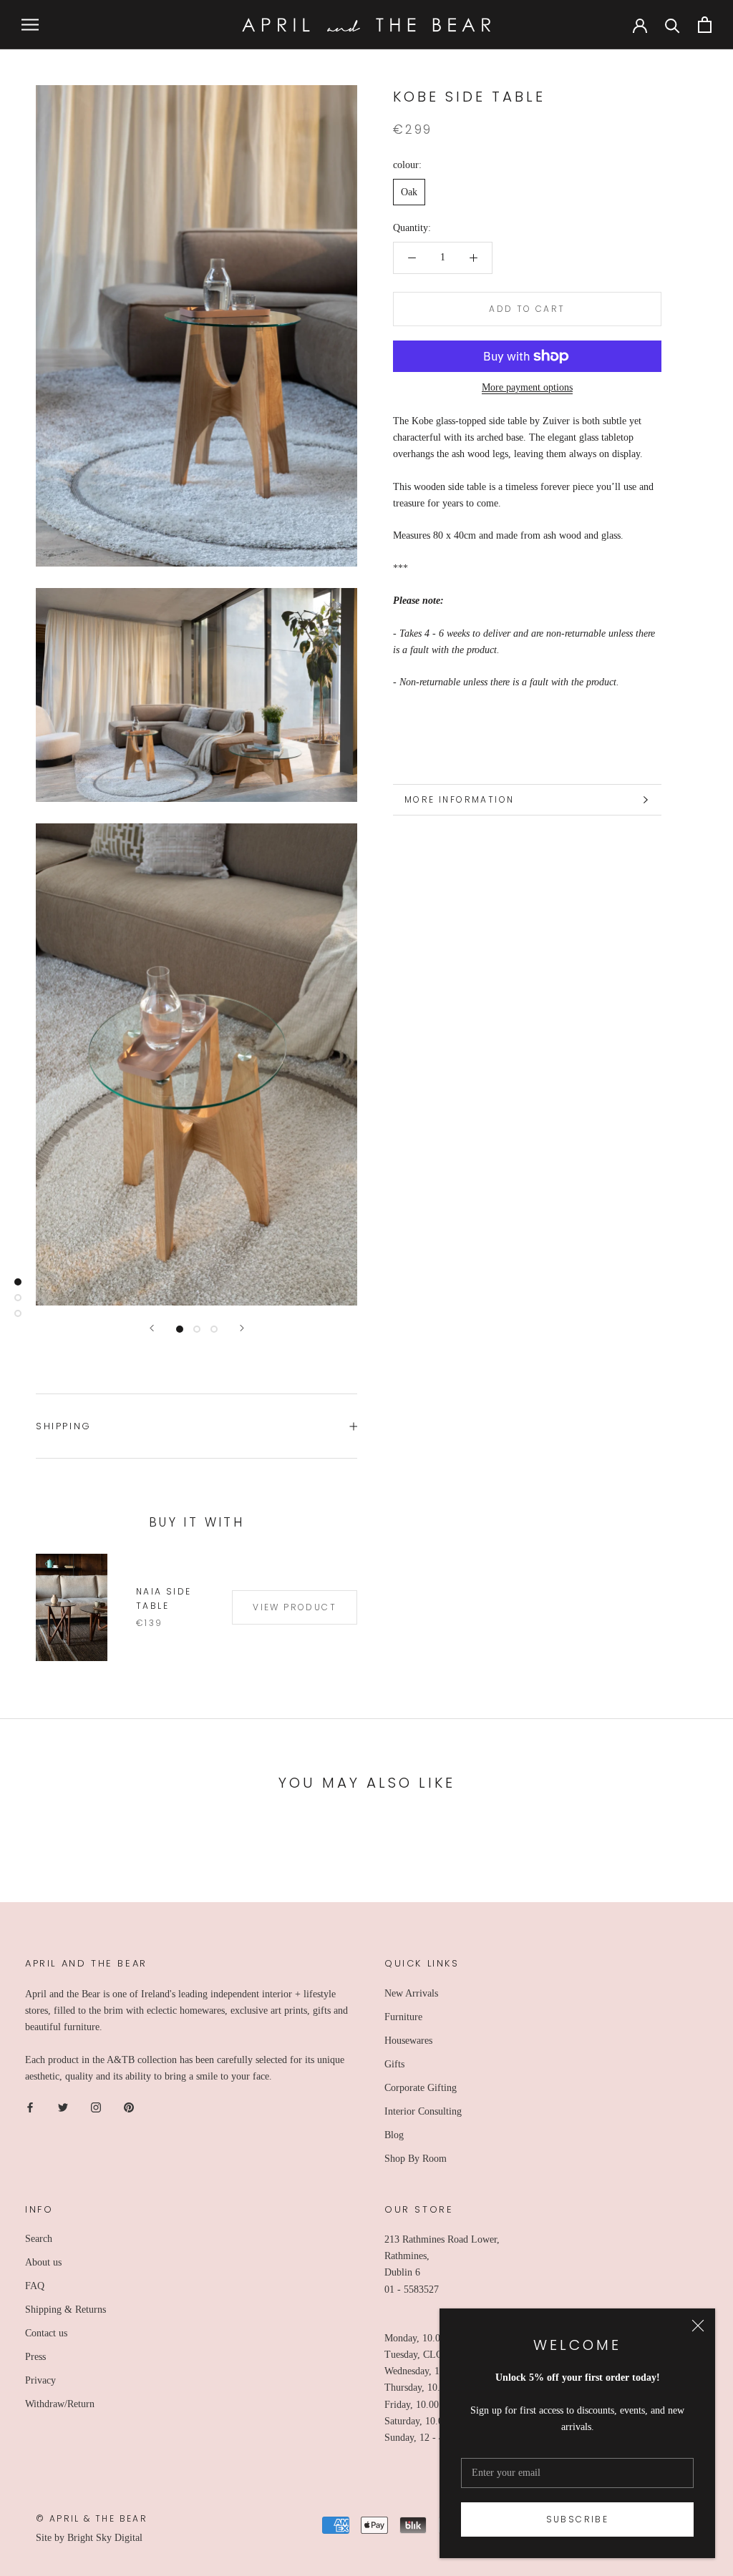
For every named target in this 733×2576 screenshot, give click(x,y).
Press (35, 2357)
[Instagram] (96, 2107)
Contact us (46, 2333)
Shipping (64, 1426)
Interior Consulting (423, 2111)
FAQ (35, 2286)
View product (295, 1607)
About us (43, 2262)
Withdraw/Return (60, 2404)
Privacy (40, 2380)
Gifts (394, 2064)
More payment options (527, 387)
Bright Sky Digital (105, 2538)
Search (39, 2239)
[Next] (242, 1328)
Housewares (408, 2041)
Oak (409, 192)
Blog (394, 2135)
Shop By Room (416, 2159)
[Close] (698, 2326)
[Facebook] (30, 2107)
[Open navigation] (30, 25)
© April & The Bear (92, 2518)
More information (459, 799)
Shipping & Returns (65, 2310)
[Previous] (152, 1328)
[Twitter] (63, 2107)
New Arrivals (411, 1993)
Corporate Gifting (421, 2088)
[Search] (673, 25)
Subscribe (578, 2519)
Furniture (403, 2017)
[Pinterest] (129, 2107)
